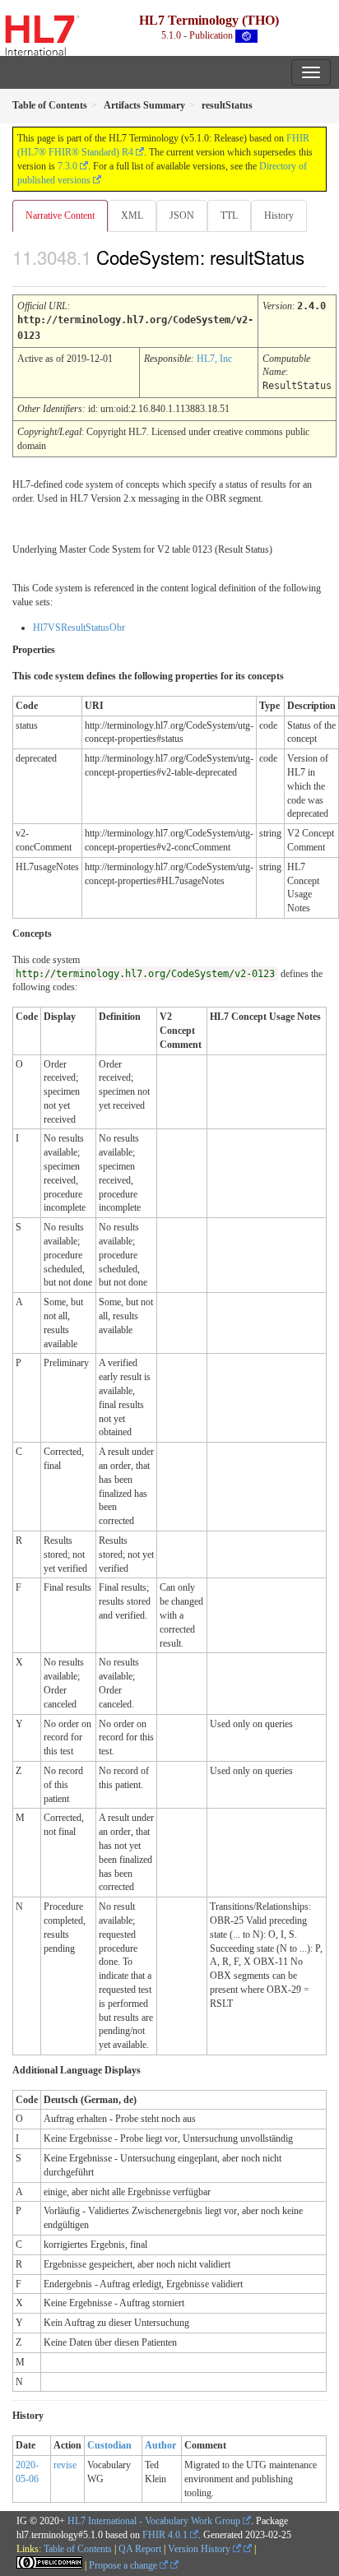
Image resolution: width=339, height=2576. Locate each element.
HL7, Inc (214, 359)
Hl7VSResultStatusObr (79, 628)
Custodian (109, 2445)
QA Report (140, 2549)
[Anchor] (21, 276)
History (279, 215)
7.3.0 (67, 166)
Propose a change (124, 2565)
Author (160, 2445)
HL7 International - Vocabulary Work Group (154, 2521)
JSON (182, 215)
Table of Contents (78, 2549)
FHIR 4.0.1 (165, 2535)
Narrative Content (60, 215)
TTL (229, 215)
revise (65, 2465)
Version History (200, 2549)
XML (132, 215)
